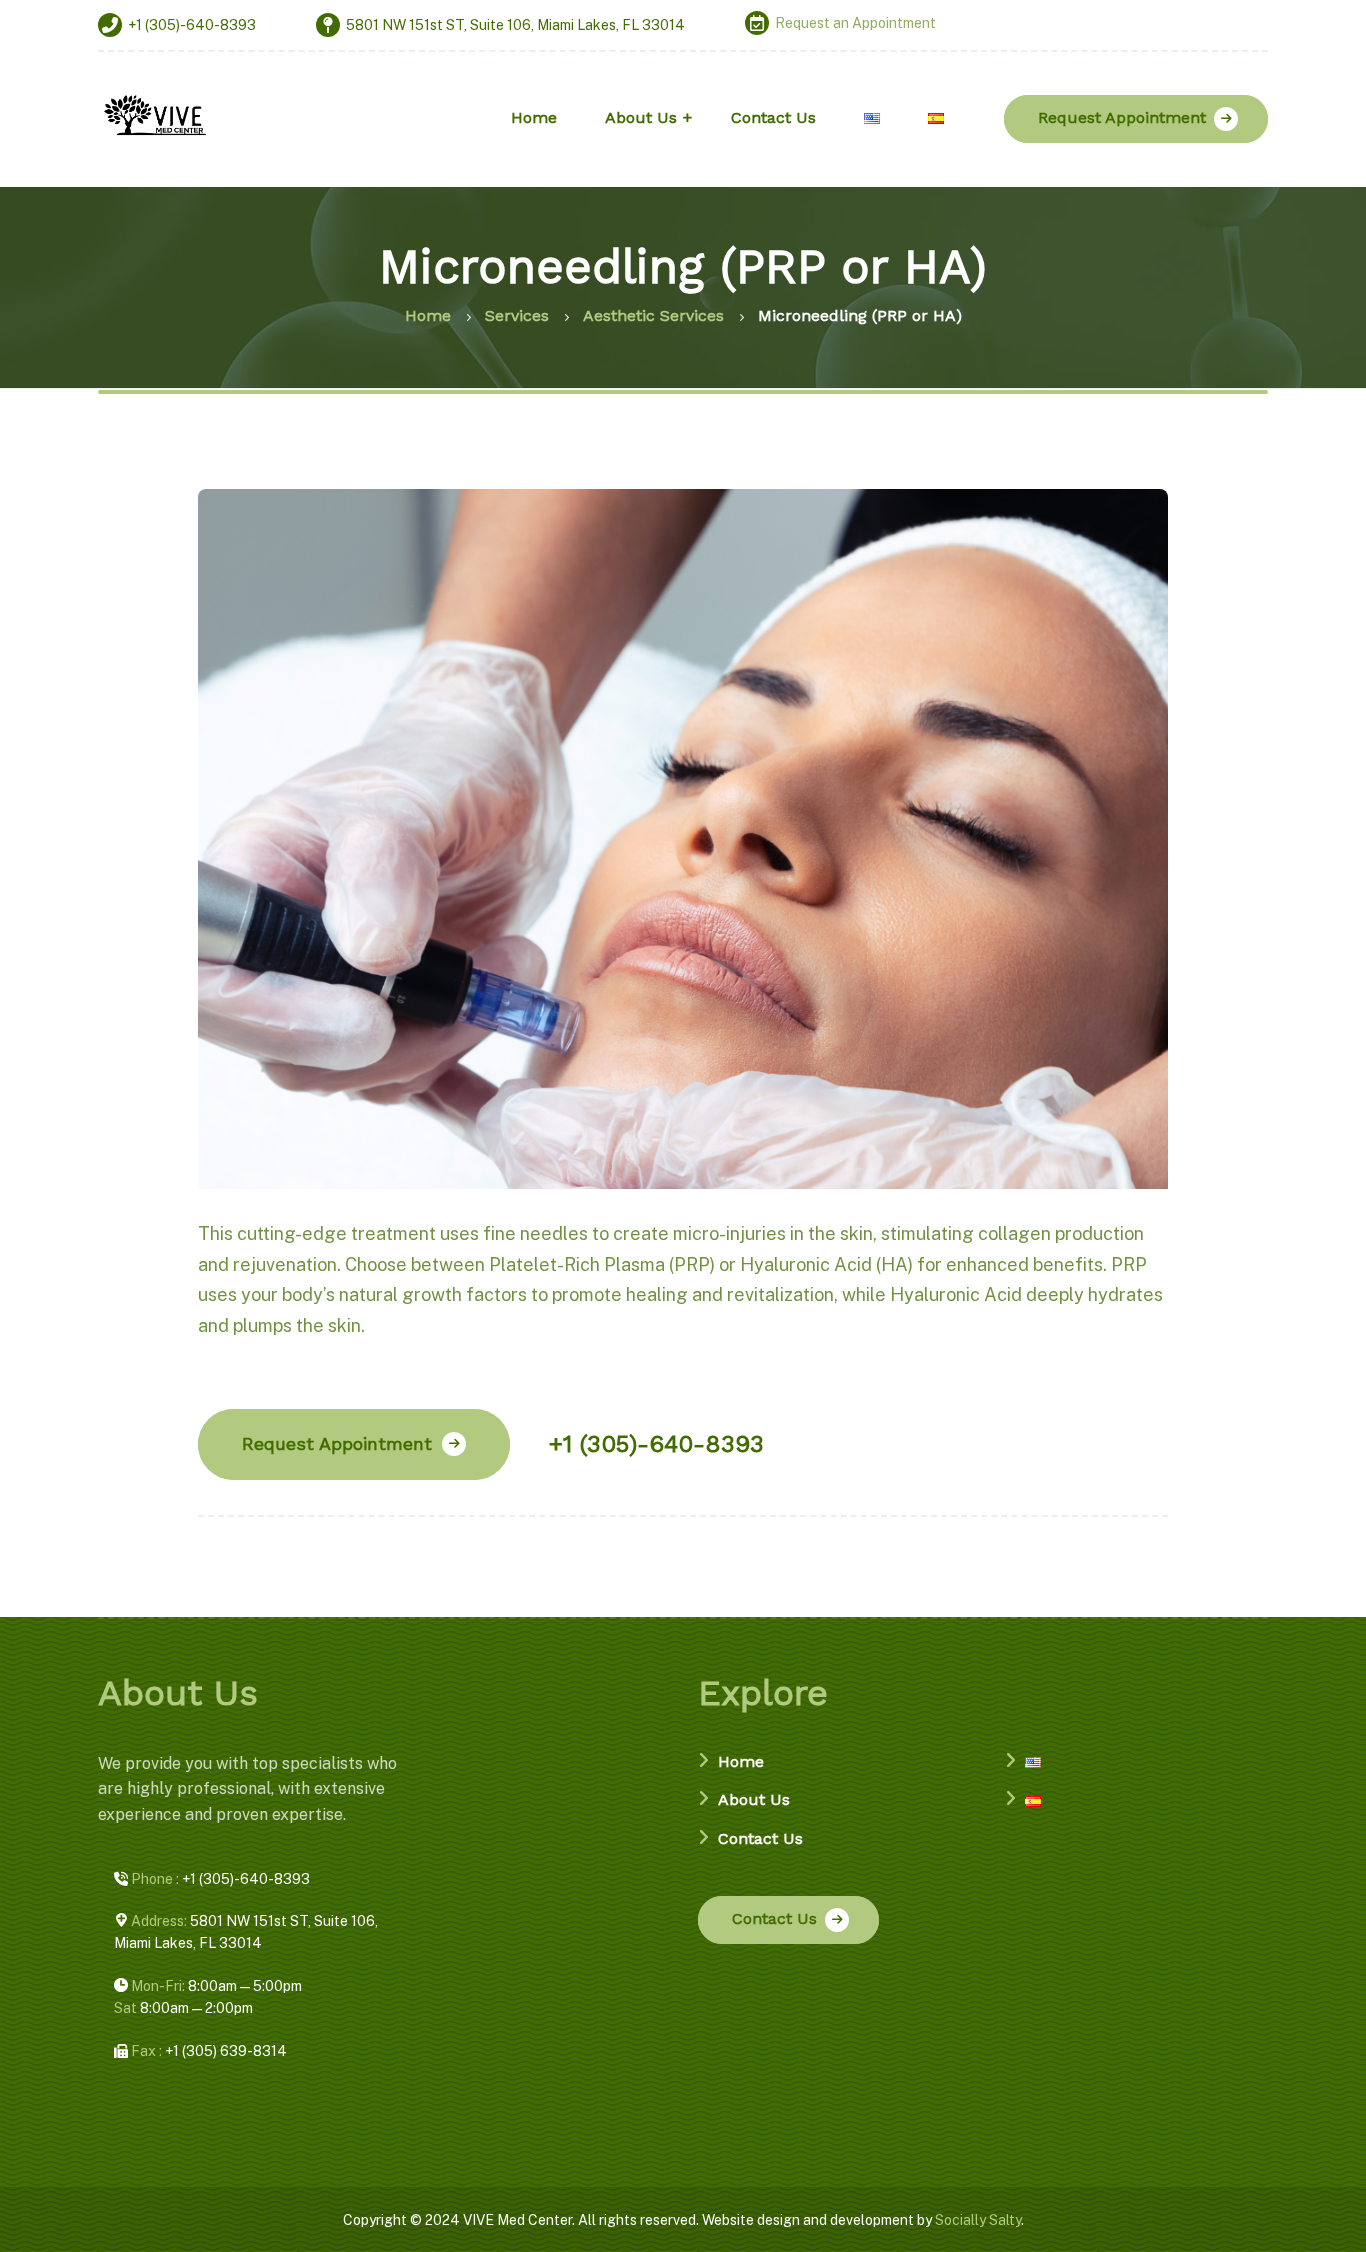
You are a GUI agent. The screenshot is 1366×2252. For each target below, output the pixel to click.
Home (741, 1761)
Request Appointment (1122, 117)
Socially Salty (978, 2220)
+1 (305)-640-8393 (656, 1444)
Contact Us (760, 1838)
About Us (754, 1799)
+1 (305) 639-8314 (207, 2051)
